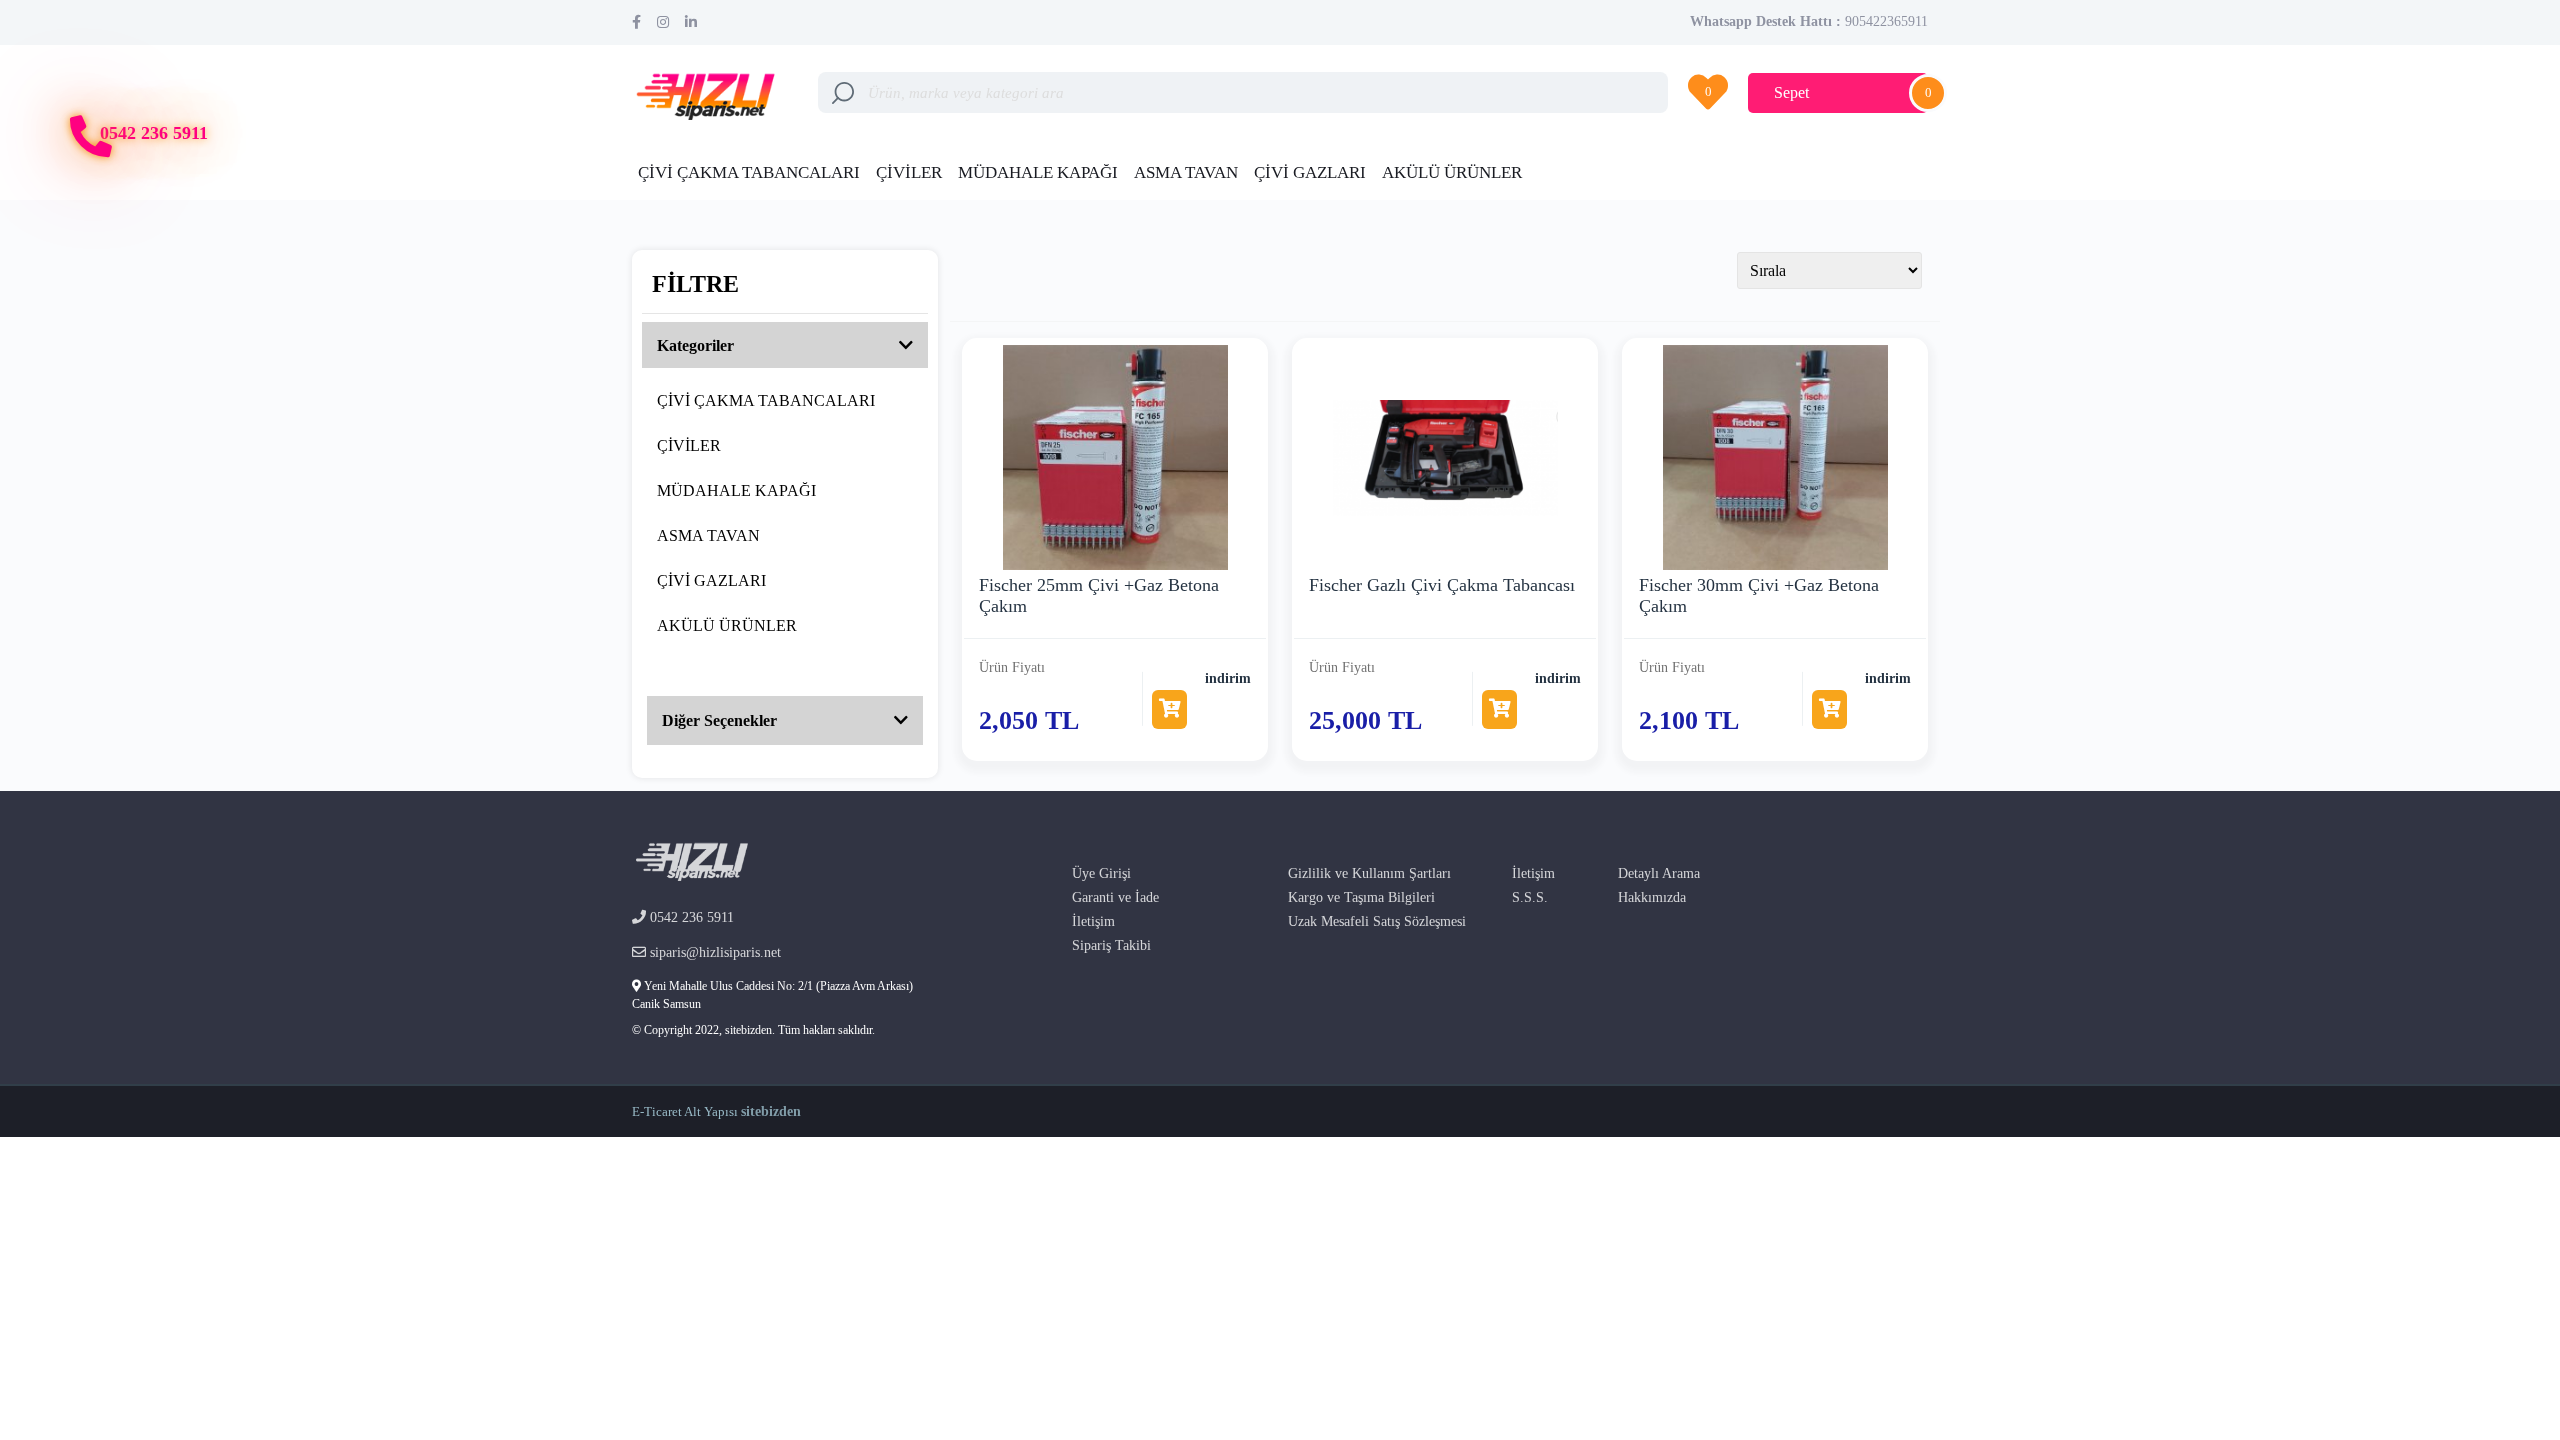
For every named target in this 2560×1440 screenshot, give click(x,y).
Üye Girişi (1101, 873)
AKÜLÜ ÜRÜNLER (1452, 172)
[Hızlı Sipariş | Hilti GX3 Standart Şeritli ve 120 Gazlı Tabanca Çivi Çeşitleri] (710, 90)
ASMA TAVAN (1186, 172)
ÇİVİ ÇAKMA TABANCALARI (749, 172)
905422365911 (1886, 21)
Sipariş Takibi (1111, 945)
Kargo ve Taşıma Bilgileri (1361, 897)
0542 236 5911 (154, 133)
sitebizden (771, 1111)
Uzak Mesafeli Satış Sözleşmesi (1377, 921)
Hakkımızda (1652, 897)
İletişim (1093, 921)
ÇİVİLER (909, 172)
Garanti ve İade (1115, 897)
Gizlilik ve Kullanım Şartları (1369, 873)
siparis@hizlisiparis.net (713, 952)
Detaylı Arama (1659, 873)
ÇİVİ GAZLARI (1310, 172)
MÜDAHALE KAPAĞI (1038, 172)
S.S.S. (1530, 897)
